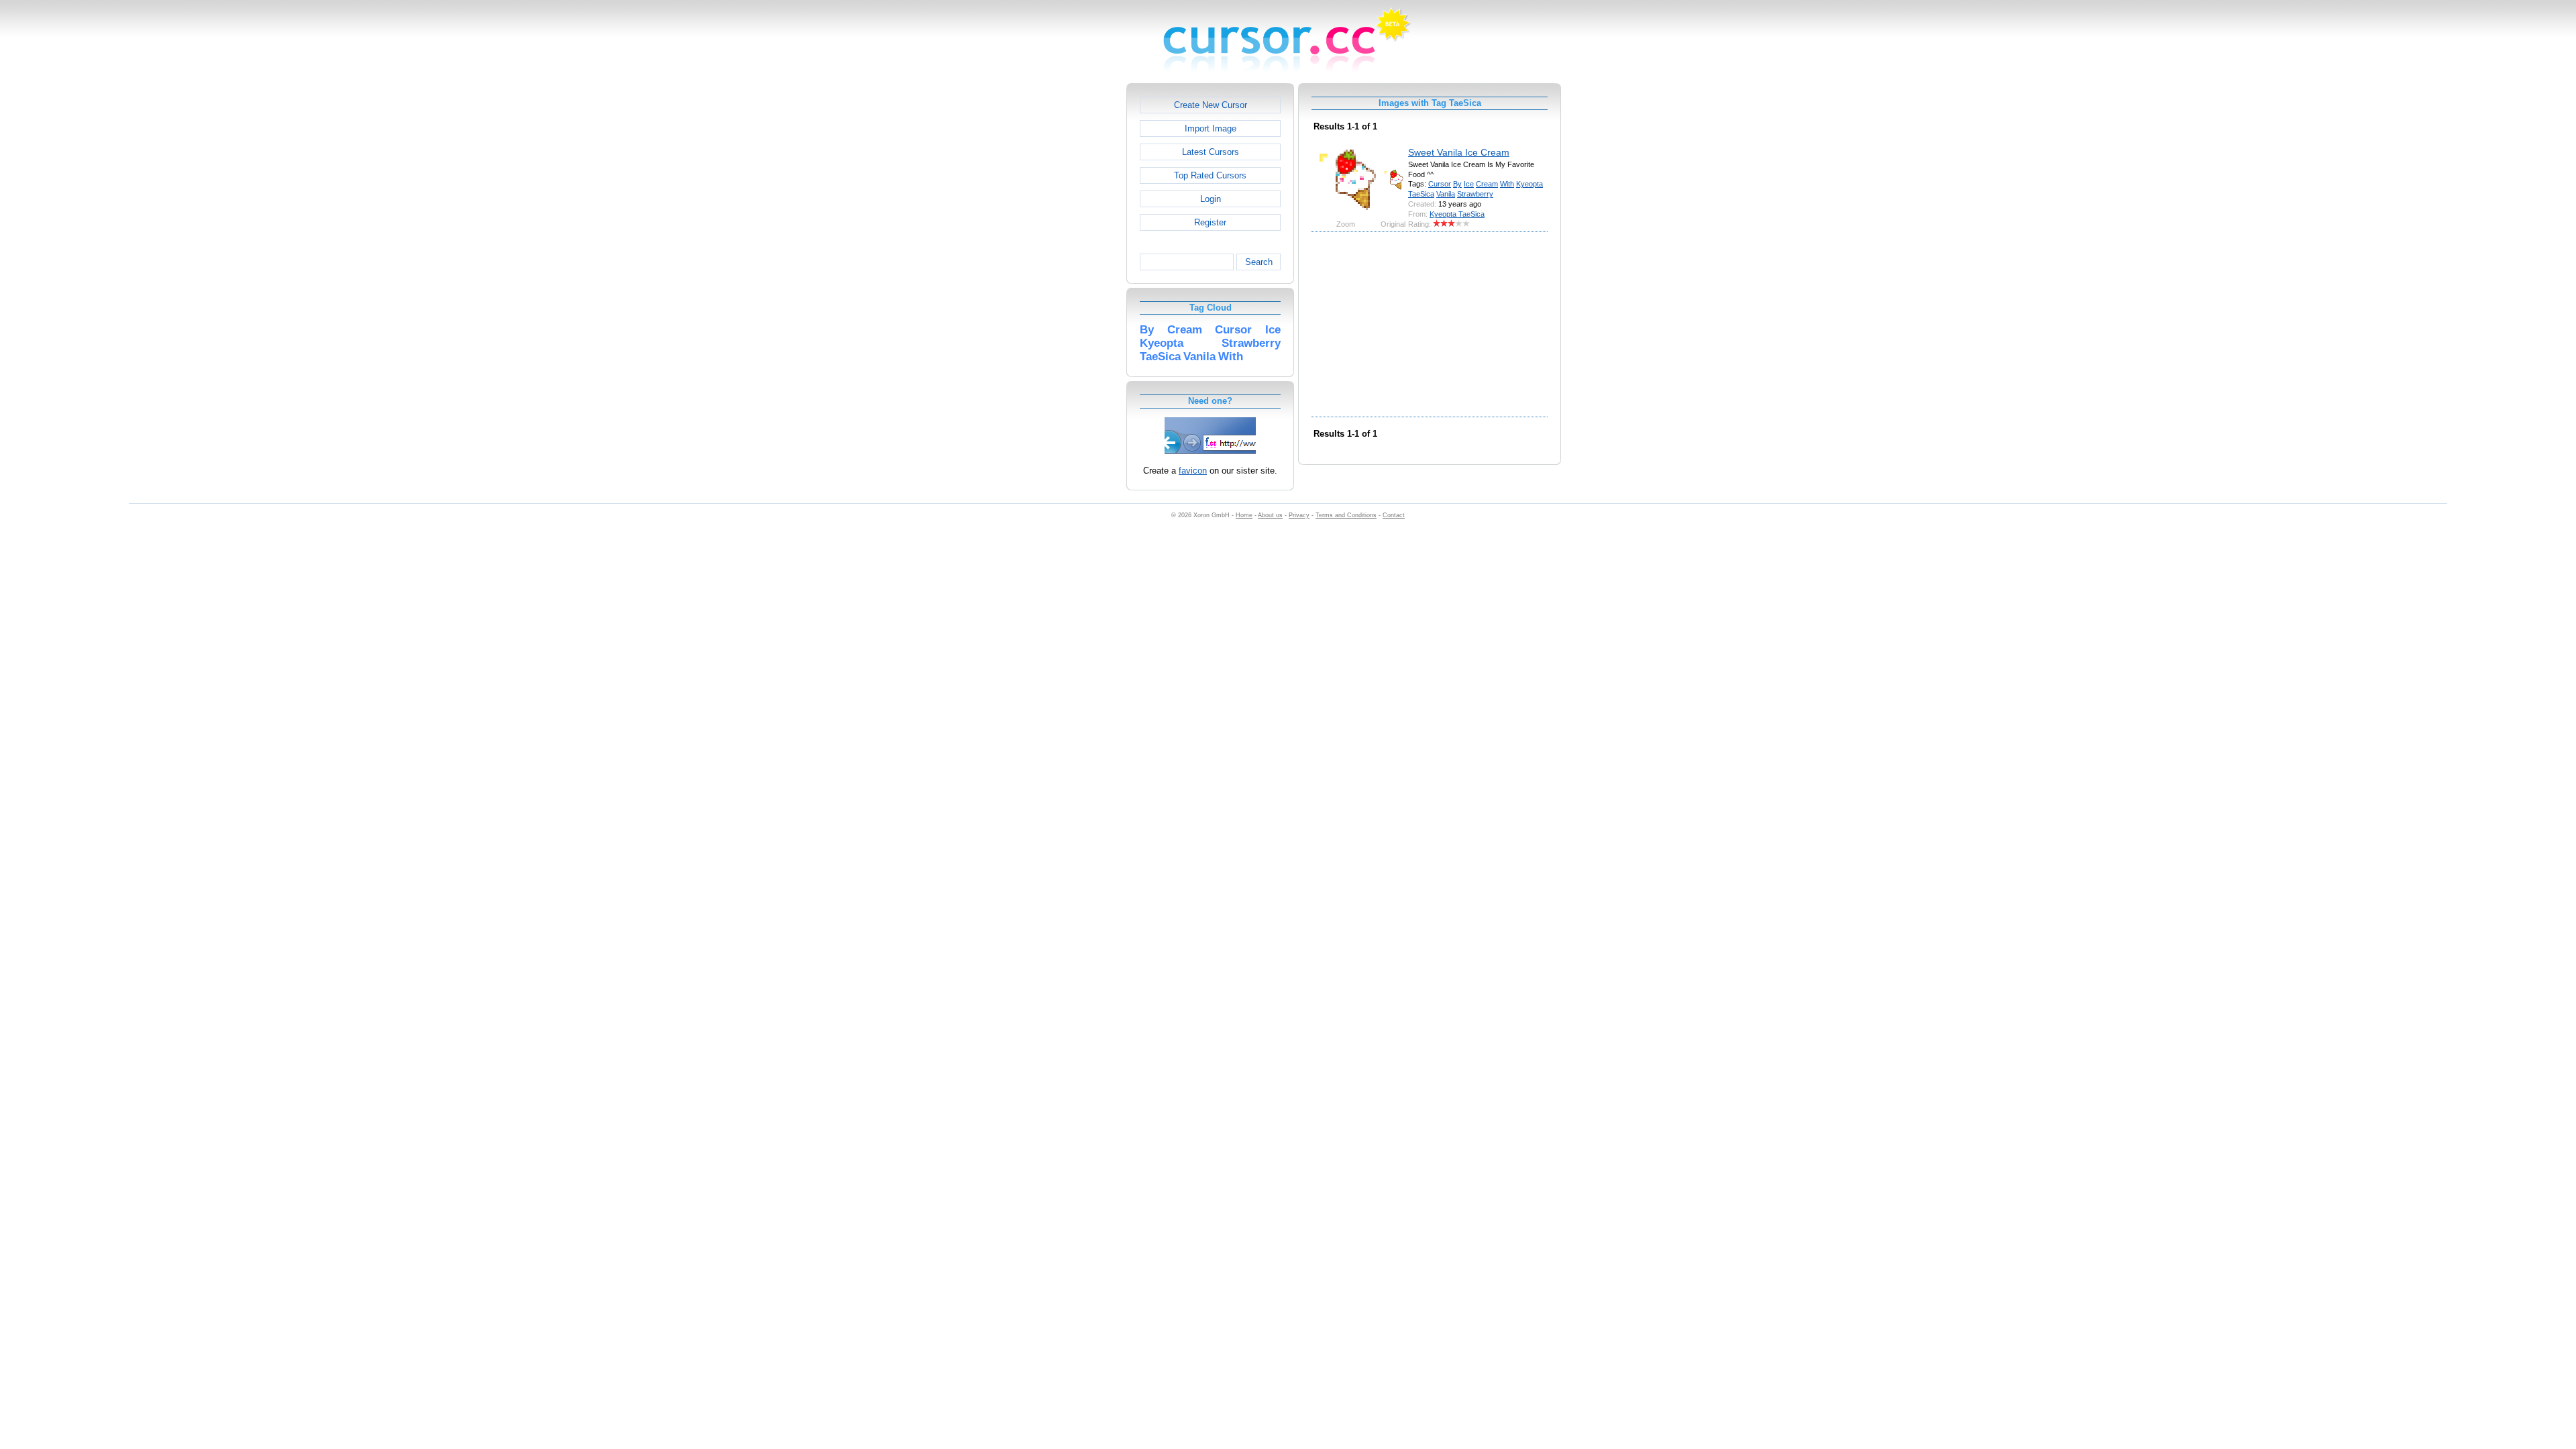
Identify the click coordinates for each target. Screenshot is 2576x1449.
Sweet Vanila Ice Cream (1459, 152)
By (1457, 184)
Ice (1469, 184)
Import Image (1211, 128)
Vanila (1446, 194)
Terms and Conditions (1346, 515)
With (1507, 184)
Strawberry (1475, 194)
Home (1244, 515)
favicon (1193, 471)
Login (1211, 199)
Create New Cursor (1211, 105)
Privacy (1299, 515)
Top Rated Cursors (1210, 175)
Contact (1394, 515)
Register (1210, 222)
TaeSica (1421, 194)
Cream (1487, 184)
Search (1259, 262)
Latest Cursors (1211, 152)
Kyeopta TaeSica (1457, 214)
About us (1270, 515)
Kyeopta (1529, 184)
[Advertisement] (1069, 284)
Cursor (1440, 184)
